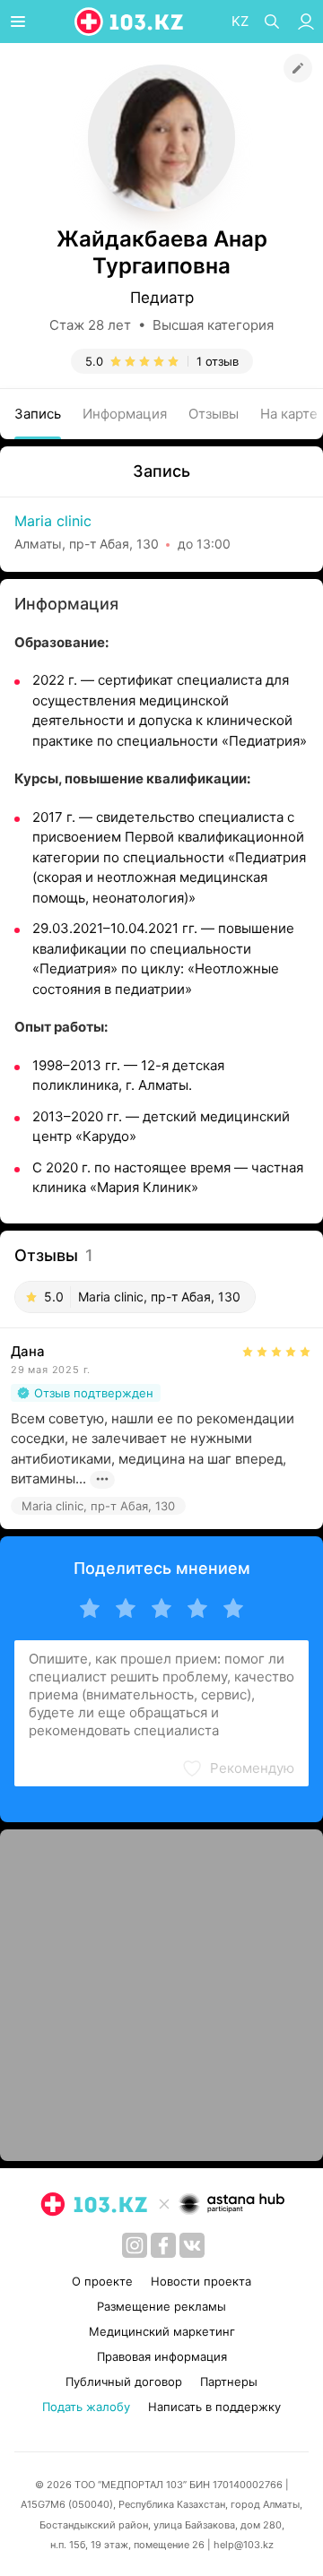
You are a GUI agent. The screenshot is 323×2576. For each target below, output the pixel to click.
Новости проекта (201, 2281)
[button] (238, 1768)
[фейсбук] (163, 2245)
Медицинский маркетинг (162, 2331)
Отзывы (214, 414)
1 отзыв (218, 361)
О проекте (102, 2281)
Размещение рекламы (161, 2306)
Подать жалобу (86, 2407)
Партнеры (229, 2382)
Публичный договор (124, 2382)
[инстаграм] (135, 2245)
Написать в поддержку (214, 2407)
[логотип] (130, 22)
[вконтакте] (192, 2245)
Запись (38, 414)
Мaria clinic (53, 521)
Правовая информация (162, 2356)
